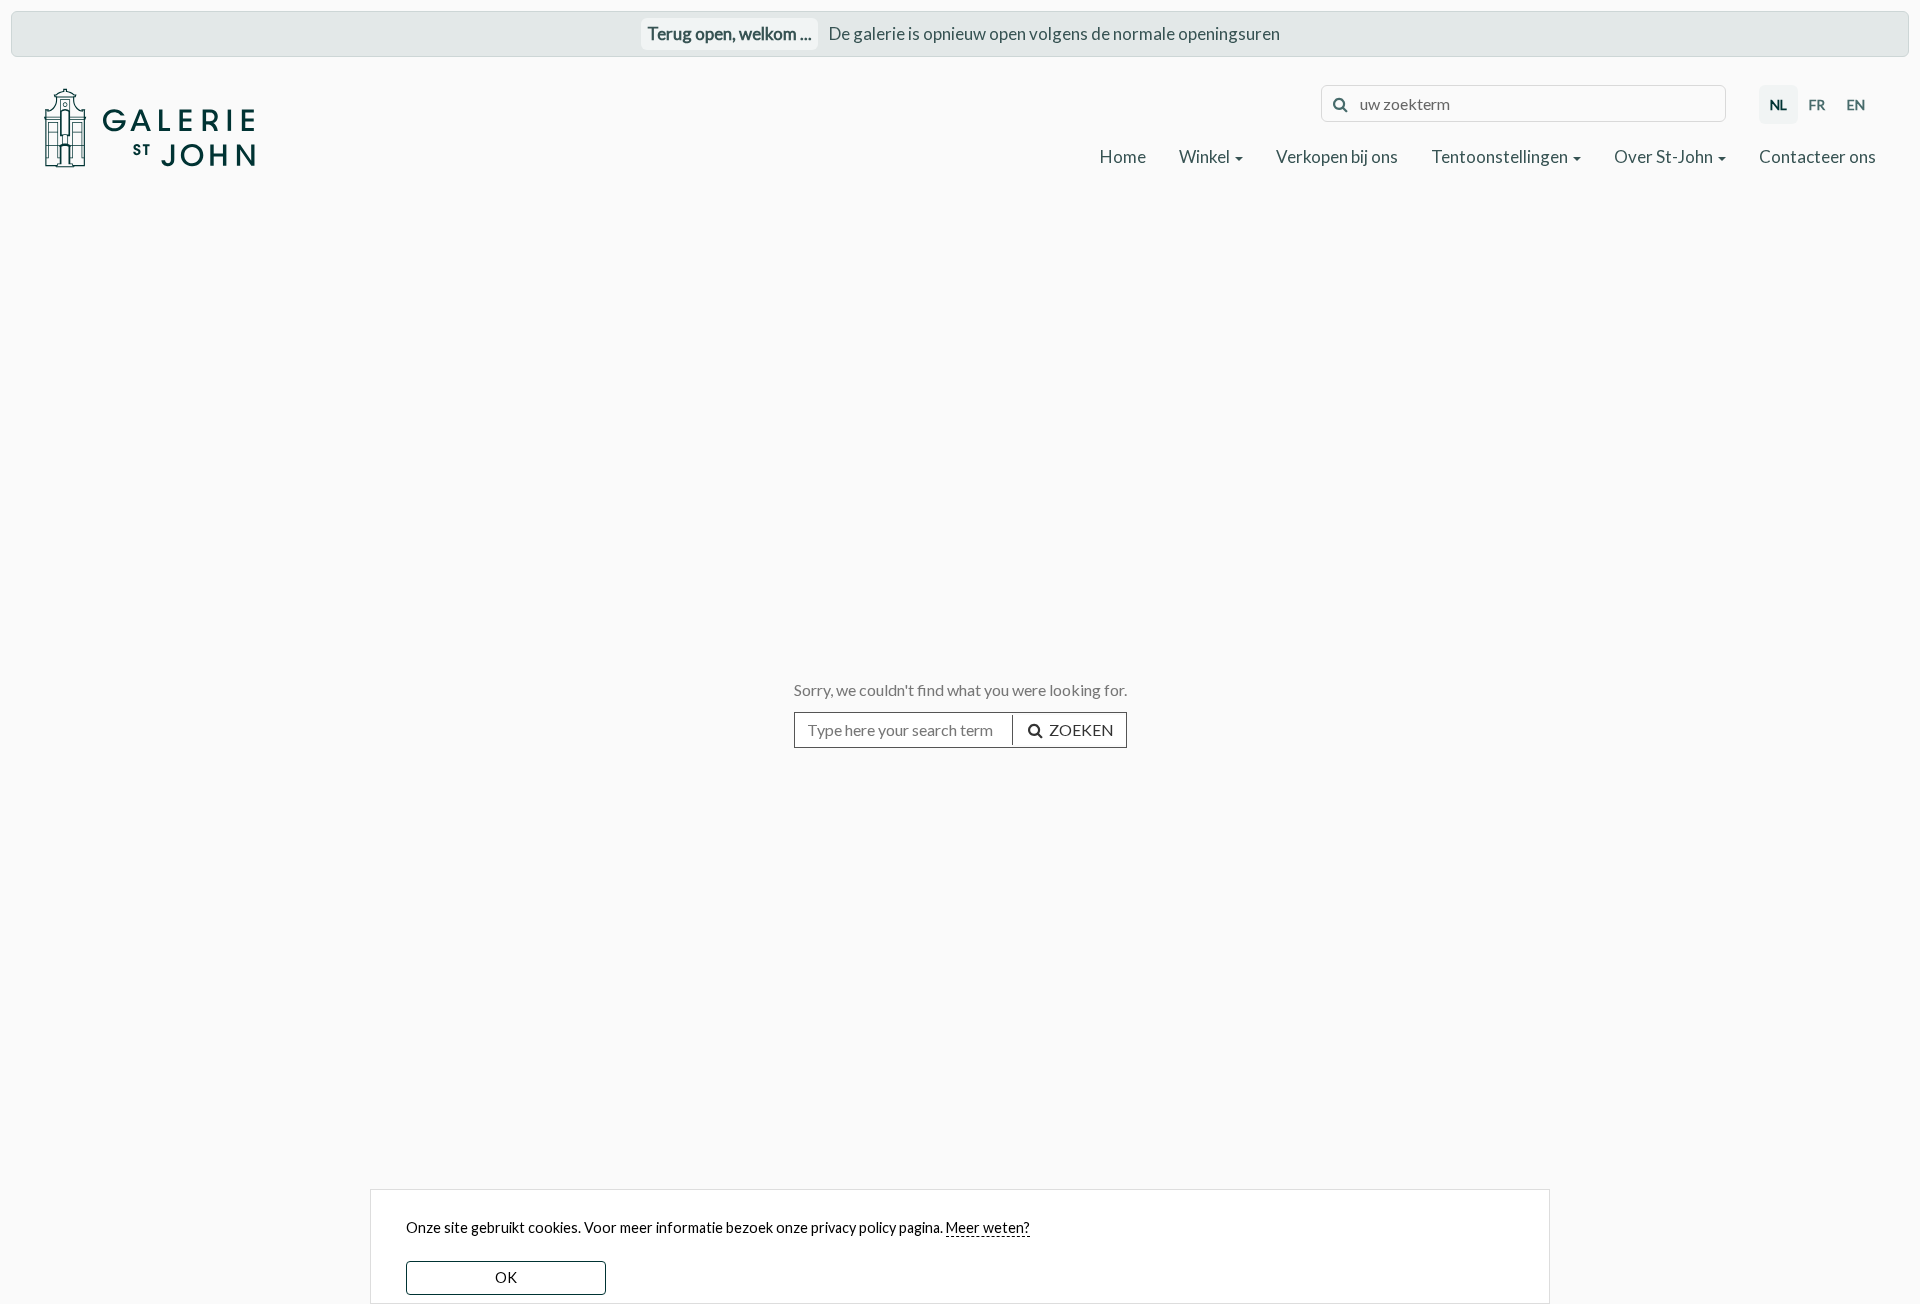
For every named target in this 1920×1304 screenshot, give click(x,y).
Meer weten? (988, 1227)
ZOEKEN (1080, 729)
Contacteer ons (1817, 156)
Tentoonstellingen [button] (1501, 156)
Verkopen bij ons (1337, 156)
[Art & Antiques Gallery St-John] (148, 128)
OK (506, 1277)
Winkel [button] (1206, 156)
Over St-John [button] (1665, 156)
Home (1123, 156)
